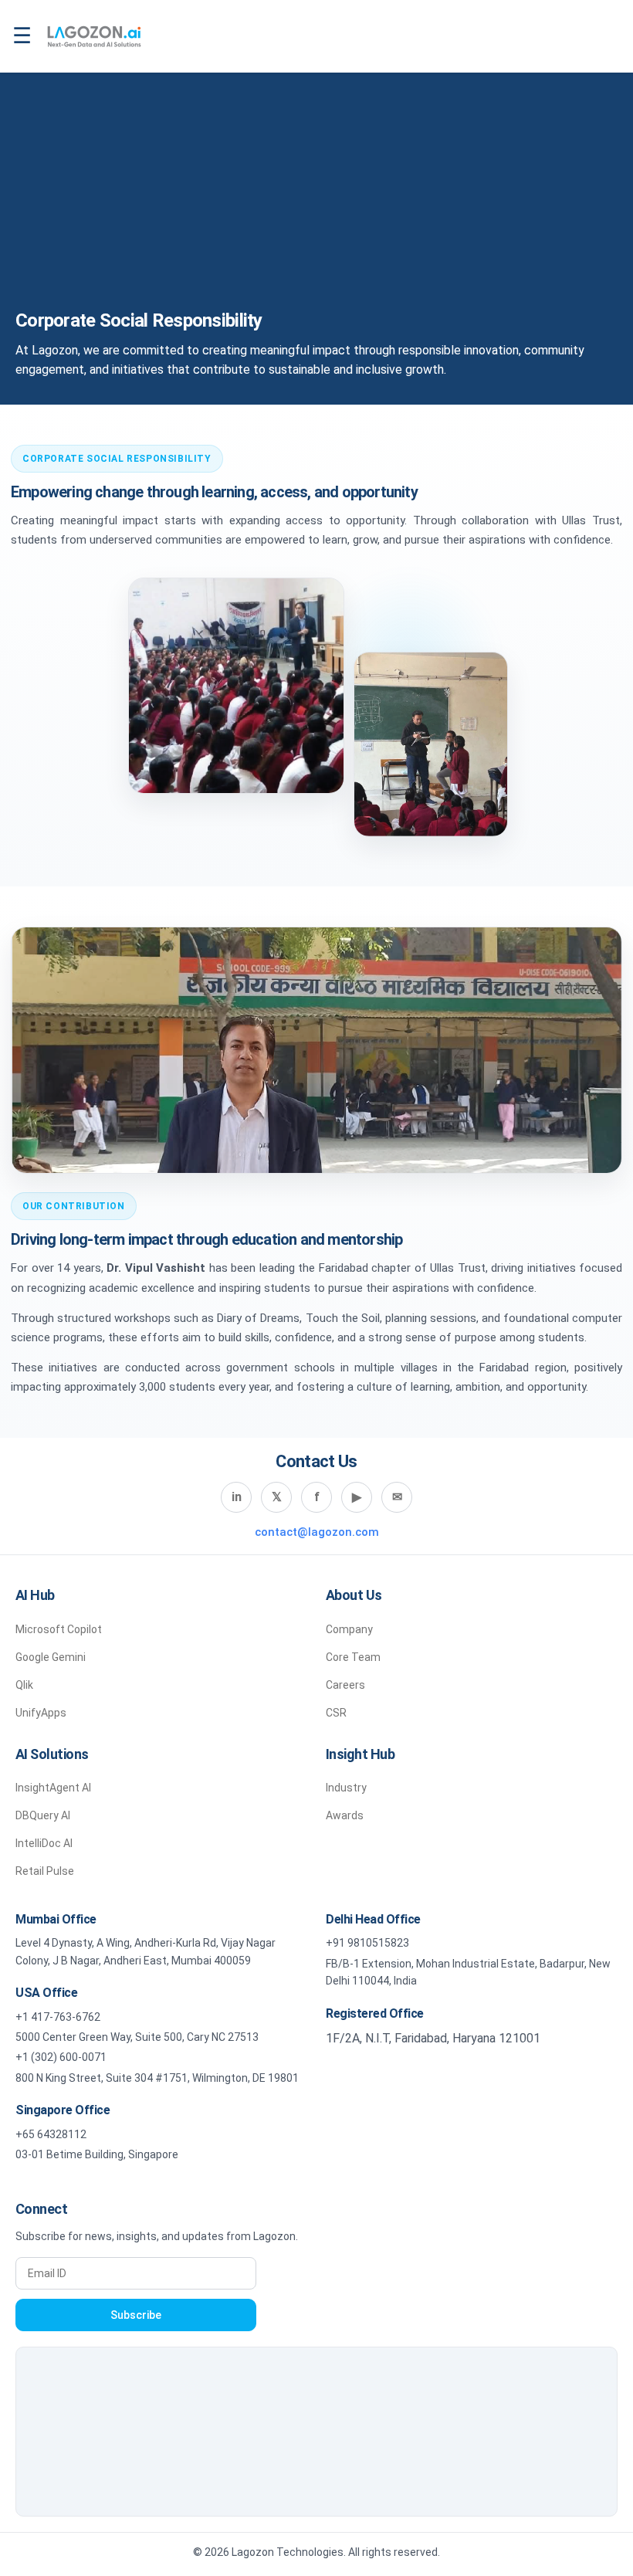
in (237, 1497)
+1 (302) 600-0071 (61, 2057)
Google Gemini (51, 1657)
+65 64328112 (51, 2134)
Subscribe (136, 2315)
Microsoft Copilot (59, 1629)
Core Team (353, 1657)
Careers (345, 1685)
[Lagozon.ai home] (94, 36)
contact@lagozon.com (317, 1532)
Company (349, 1629)
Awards (345, 1815)
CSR (336, 1713)
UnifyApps (41, 1713)
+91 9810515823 (367, 1943)
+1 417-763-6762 (58, 2017)
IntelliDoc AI (44, 1843)
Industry (346, 1788)
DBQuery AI (43, 1815)
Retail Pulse (45, 1871)
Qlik (24, 1685)
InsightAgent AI (53, 1788)
